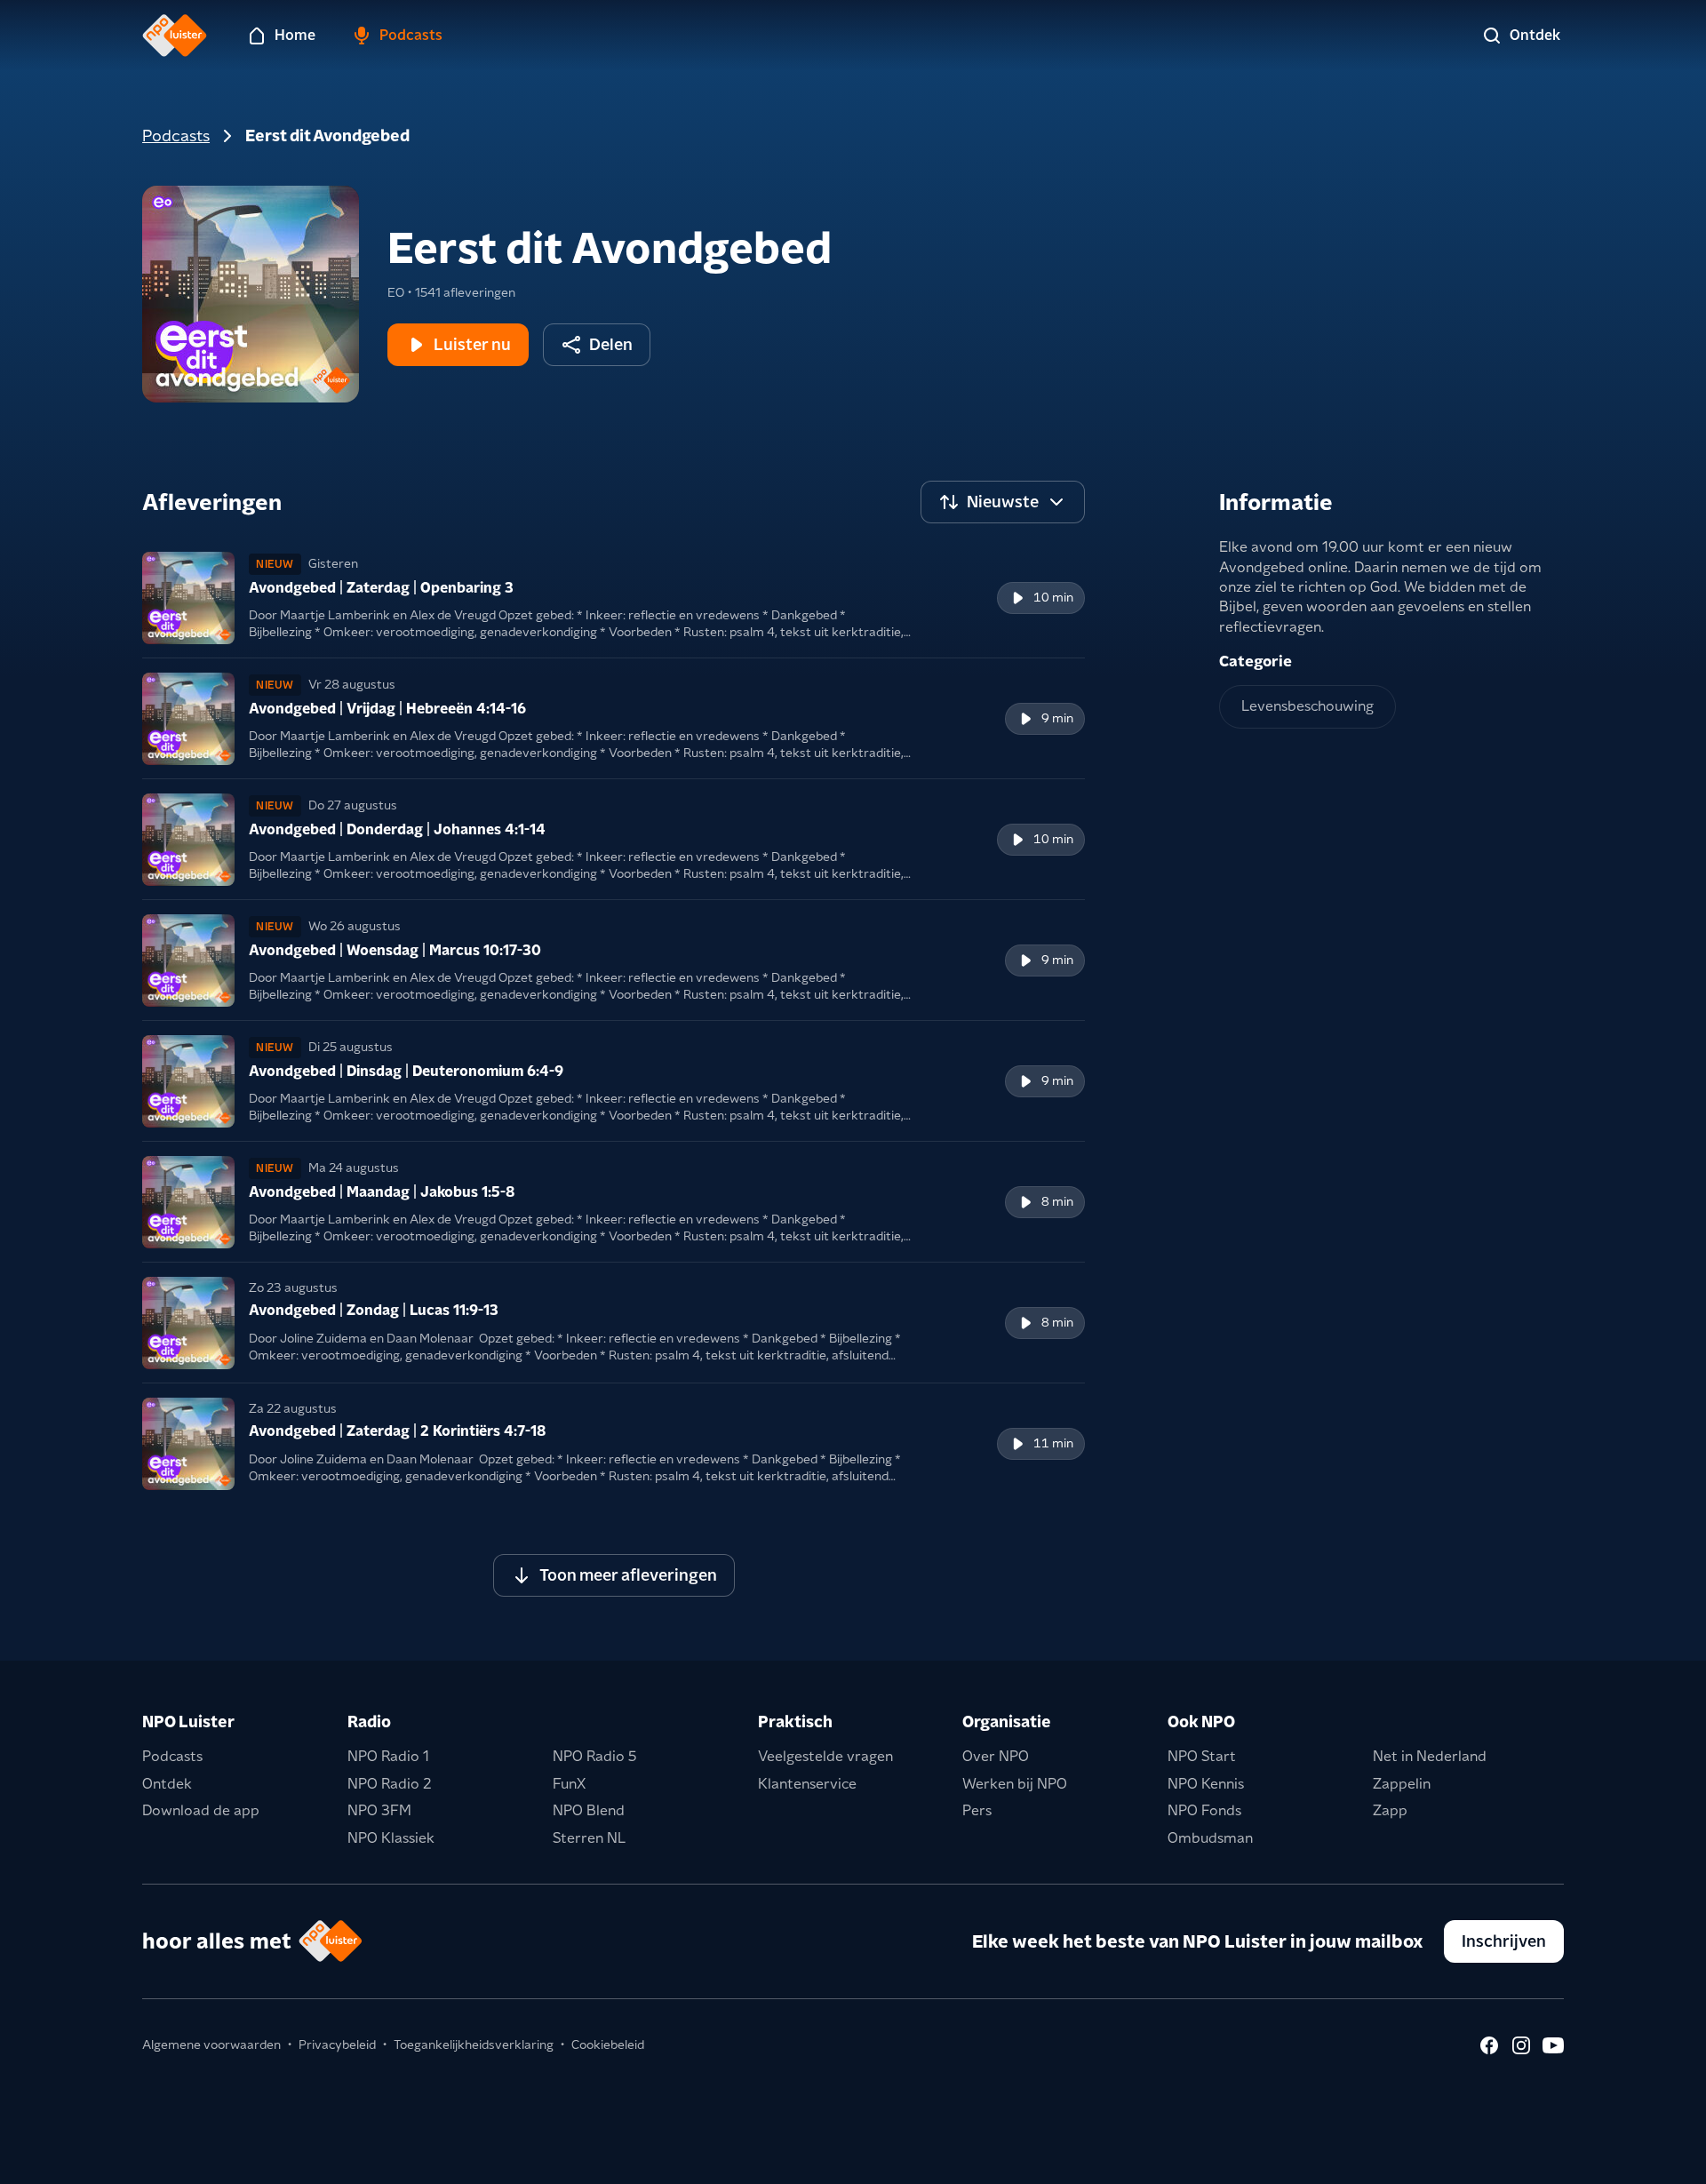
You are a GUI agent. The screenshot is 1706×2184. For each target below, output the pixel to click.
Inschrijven (1504, 1941)
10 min (1053, 597)
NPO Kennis (1206, 1784)
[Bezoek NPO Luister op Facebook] (1489, 2045)
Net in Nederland (1430, 1756)
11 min (1053, 1443)
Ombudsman (1210, 1838)
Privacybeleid (337, 2045)
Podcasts (176, 136)
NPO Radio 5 (595, 1756)
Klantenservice (807, 1784)
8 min (1057, 1201)
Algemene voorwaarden (211, 2045)
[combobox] (1003, 502)
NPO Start (1202, 1756)
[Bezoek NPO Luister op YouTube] (1553, 2045)
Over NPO (996, 1756)
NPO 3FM (379, 1810)
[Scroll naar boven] (1663, 2159)
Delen (611, 344)
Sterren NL (589, 1838)
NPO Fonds (1204, 1810)
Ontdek (167, 1784)
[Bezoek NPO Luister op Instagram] (1521, 2045)
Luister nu (472, 344)
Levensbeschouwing (1307, 706)
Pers (977, 1810)
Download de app (201, 1810)
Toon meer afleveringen (628, 1575)
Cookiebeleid (608, 2045)
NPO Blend (589, 1810)
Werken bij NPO (1015, 1784)
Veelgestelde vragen (825, 1756)
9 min (1057, 718)
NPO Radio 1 (388, 1756)
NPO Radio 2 (390, 1784)
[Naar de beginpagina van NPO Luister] (175, 36)
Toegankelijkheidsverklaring (474, 2045)
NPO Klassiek (391, 1838)
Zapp (1390, 1810)
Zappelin (1402, 1784)
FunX (569, 1784)
